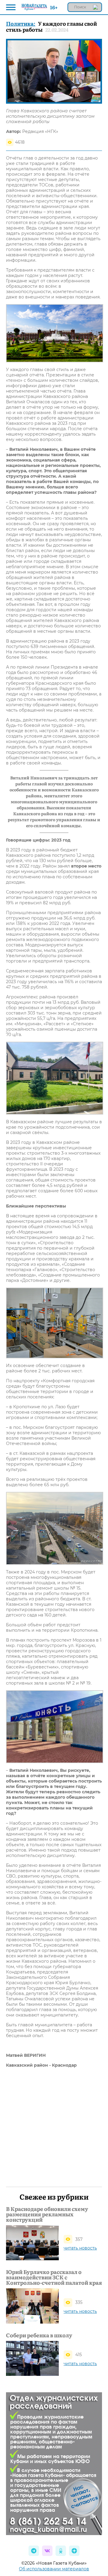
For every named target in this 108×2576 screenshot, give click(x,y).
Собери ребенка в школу (39, 2335)
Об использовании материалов (54, 2569)
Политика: (21, 23)
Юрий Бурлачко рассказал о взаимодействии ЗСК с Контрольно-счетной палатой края (54, 2277)
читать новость (80, 2248)
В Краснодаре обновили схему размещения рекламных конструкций (47, 2214)
